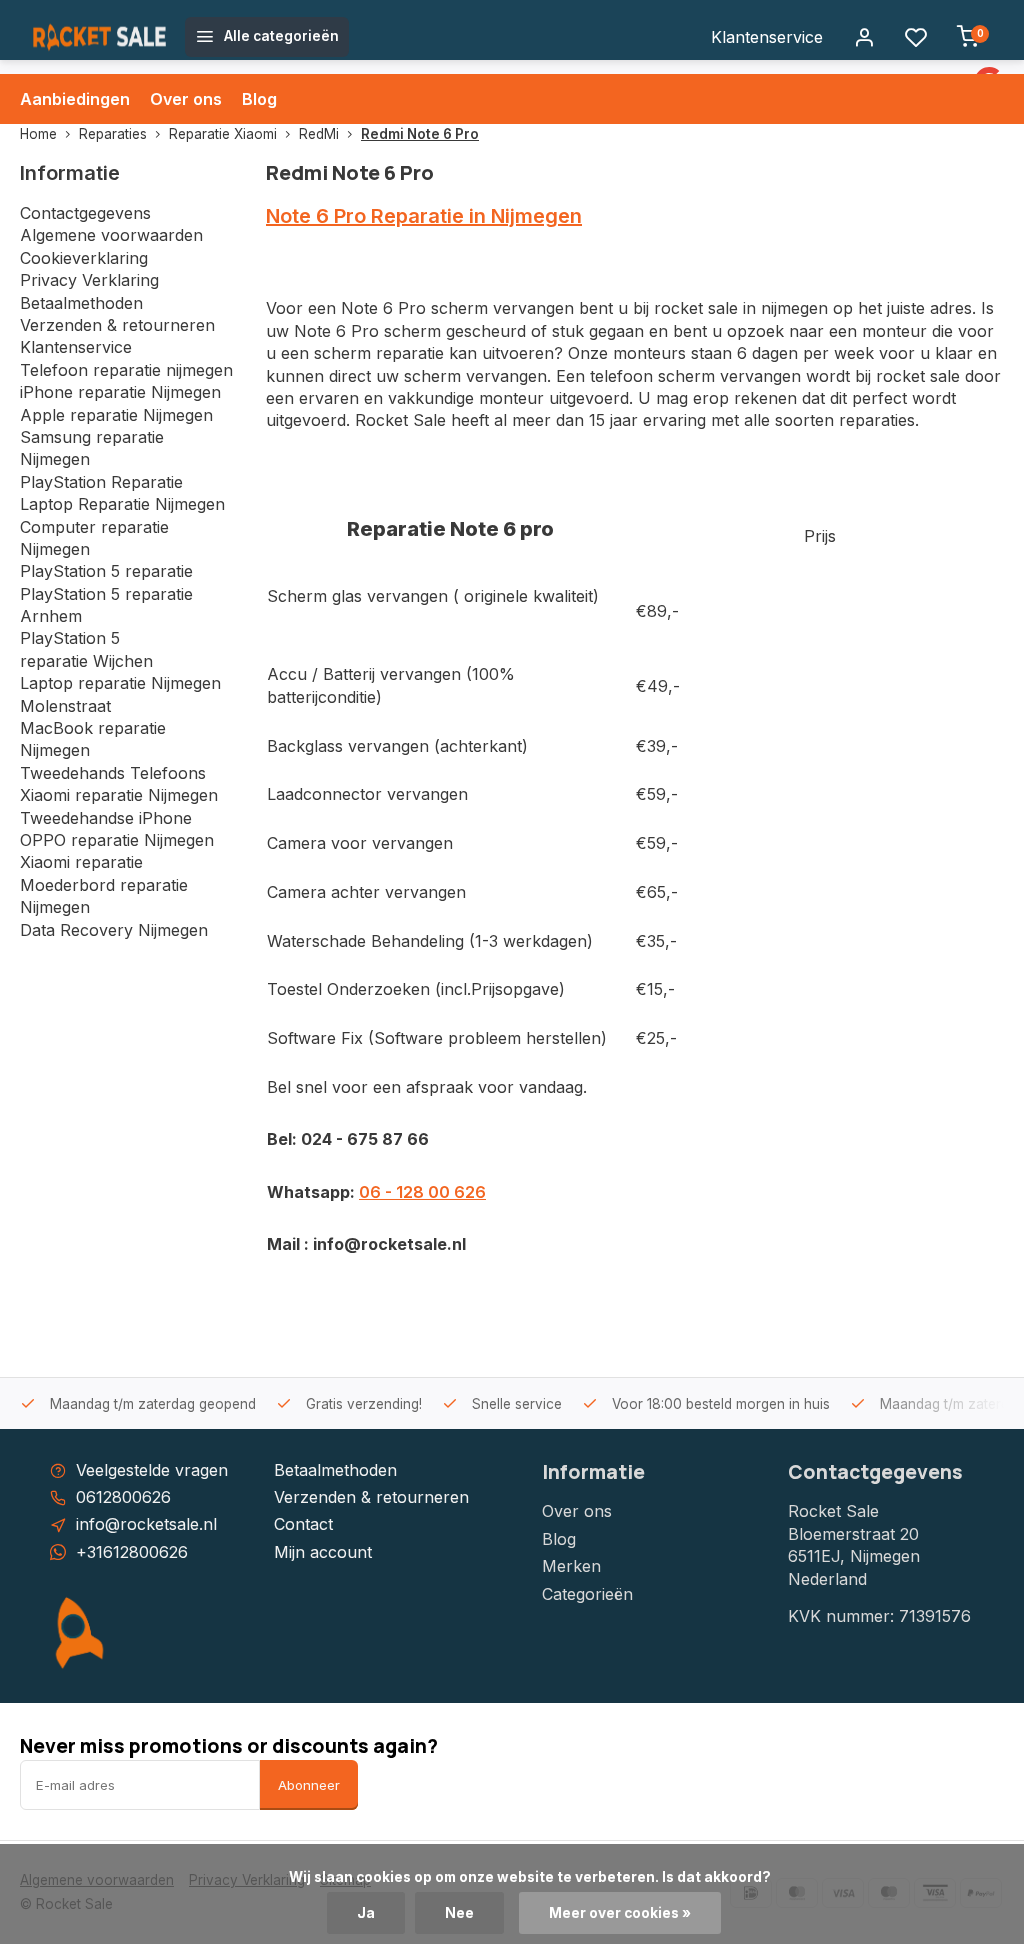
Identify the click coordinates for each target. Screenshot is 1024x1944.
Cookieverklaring (84, 258)
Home (38, 134)
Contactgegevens (85, 213)
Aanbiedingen (75, 99)
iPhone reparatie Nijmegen (120, 392)
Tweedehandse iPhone (106, 818)
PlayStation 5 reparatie (106, 571)
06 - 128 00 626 (422, 1192)
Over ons (186, 99)
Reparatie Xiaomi (223, 134)
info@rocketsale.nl (146, 1524)
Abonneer (309, 1785)
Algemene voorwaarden (111, 235)
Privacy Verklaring (89, 280)
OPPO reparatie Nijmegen (117, 840)
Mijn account (323, 1552)
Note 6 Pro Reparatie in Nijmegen (424, 216)
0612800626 (123, 1497)
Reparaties (113, 134)
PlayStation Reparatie (101, 482)
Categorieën (587, 1594)
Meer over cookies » (620, 1913)
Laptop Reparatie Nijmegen (122, 504)
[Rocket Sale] (100, 37)
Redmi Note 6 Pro (420, 134)
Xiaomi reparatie (81, 862)
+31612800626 (132, 1552)
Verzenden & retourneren (117, 325)
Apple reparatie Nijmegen (116, 415)
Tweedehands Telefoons (113, 773)
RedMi (319, 134)
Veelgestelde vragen (152, 1470)
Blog (259, 99)
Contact (303, 1524)
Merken (571, 1566)
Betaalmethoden (81, 303)
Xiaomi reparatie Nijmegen (119, 795)
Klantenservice (767, 37)
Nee (459, 1913)
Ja (366, 1913)
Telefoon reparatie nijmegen (126, 370)
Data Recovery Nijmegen (114, 930)
